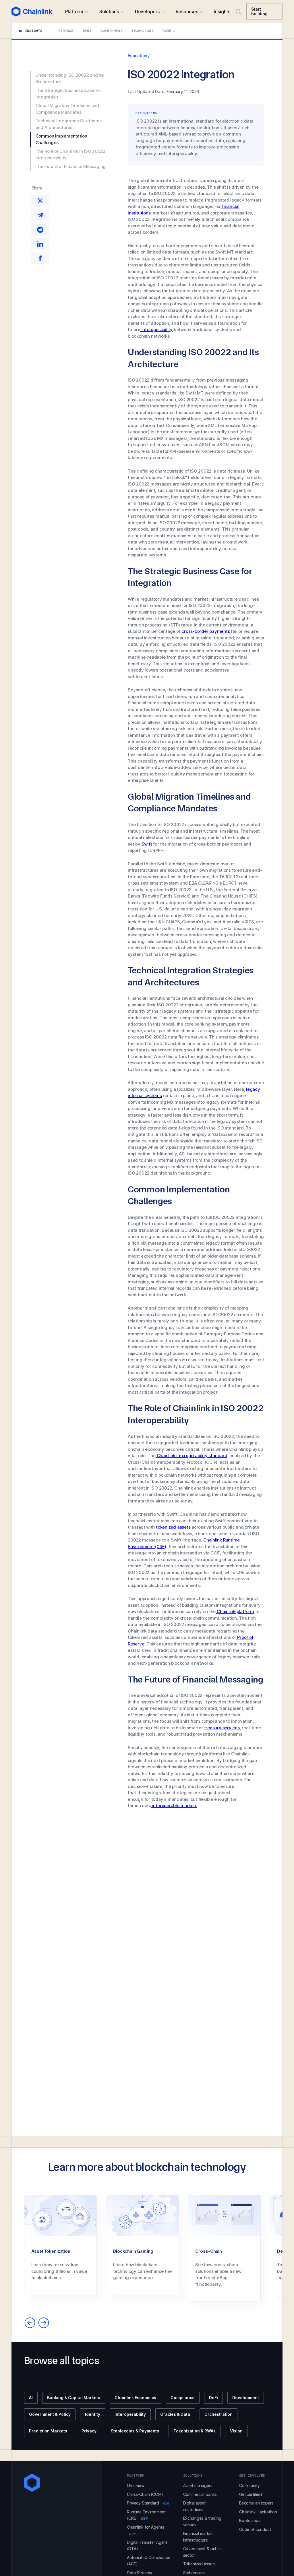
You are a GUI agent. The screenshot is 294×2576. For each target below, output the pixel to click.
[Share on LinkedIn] (40, 244)
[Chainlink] (32, 11)
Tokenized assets (200, 2564)
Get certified (251, 2494)
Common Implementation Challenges (61, 139)
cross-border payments (205, 631)
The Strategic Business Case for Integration (68, 94)
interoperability (156, 329)
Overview (136, 2485)
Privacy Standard (148, 2503)
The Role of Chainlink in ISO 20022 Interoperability (70, 154)
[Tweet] (40, 201)
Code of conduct (255, 2529)
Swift (146, 844)
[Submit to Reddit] (40, 229)
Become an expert (256, 2503)
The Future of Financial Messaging (71, 166)
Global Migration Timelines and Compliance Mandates (67, 109)
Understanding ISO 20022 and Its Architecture (70, 78)
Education (137, 56)
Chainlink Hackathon (258, 2512)
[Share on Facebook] (40, 258)
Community (249, 2485)
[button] (77, 11)
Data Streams (139, 2573)
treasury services (221, 1728)
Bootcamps (250, 2520)
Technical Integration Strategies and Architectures (69, 124)
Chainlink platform (235, 1611)
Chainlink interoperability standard (192, 1456)
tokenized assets (173, 1527)
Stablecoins (194, 2573)
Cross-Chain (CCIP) (145, 2494)
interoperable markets (174, 1806)
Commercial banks (200, 2494)
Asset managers (198, 2485)
